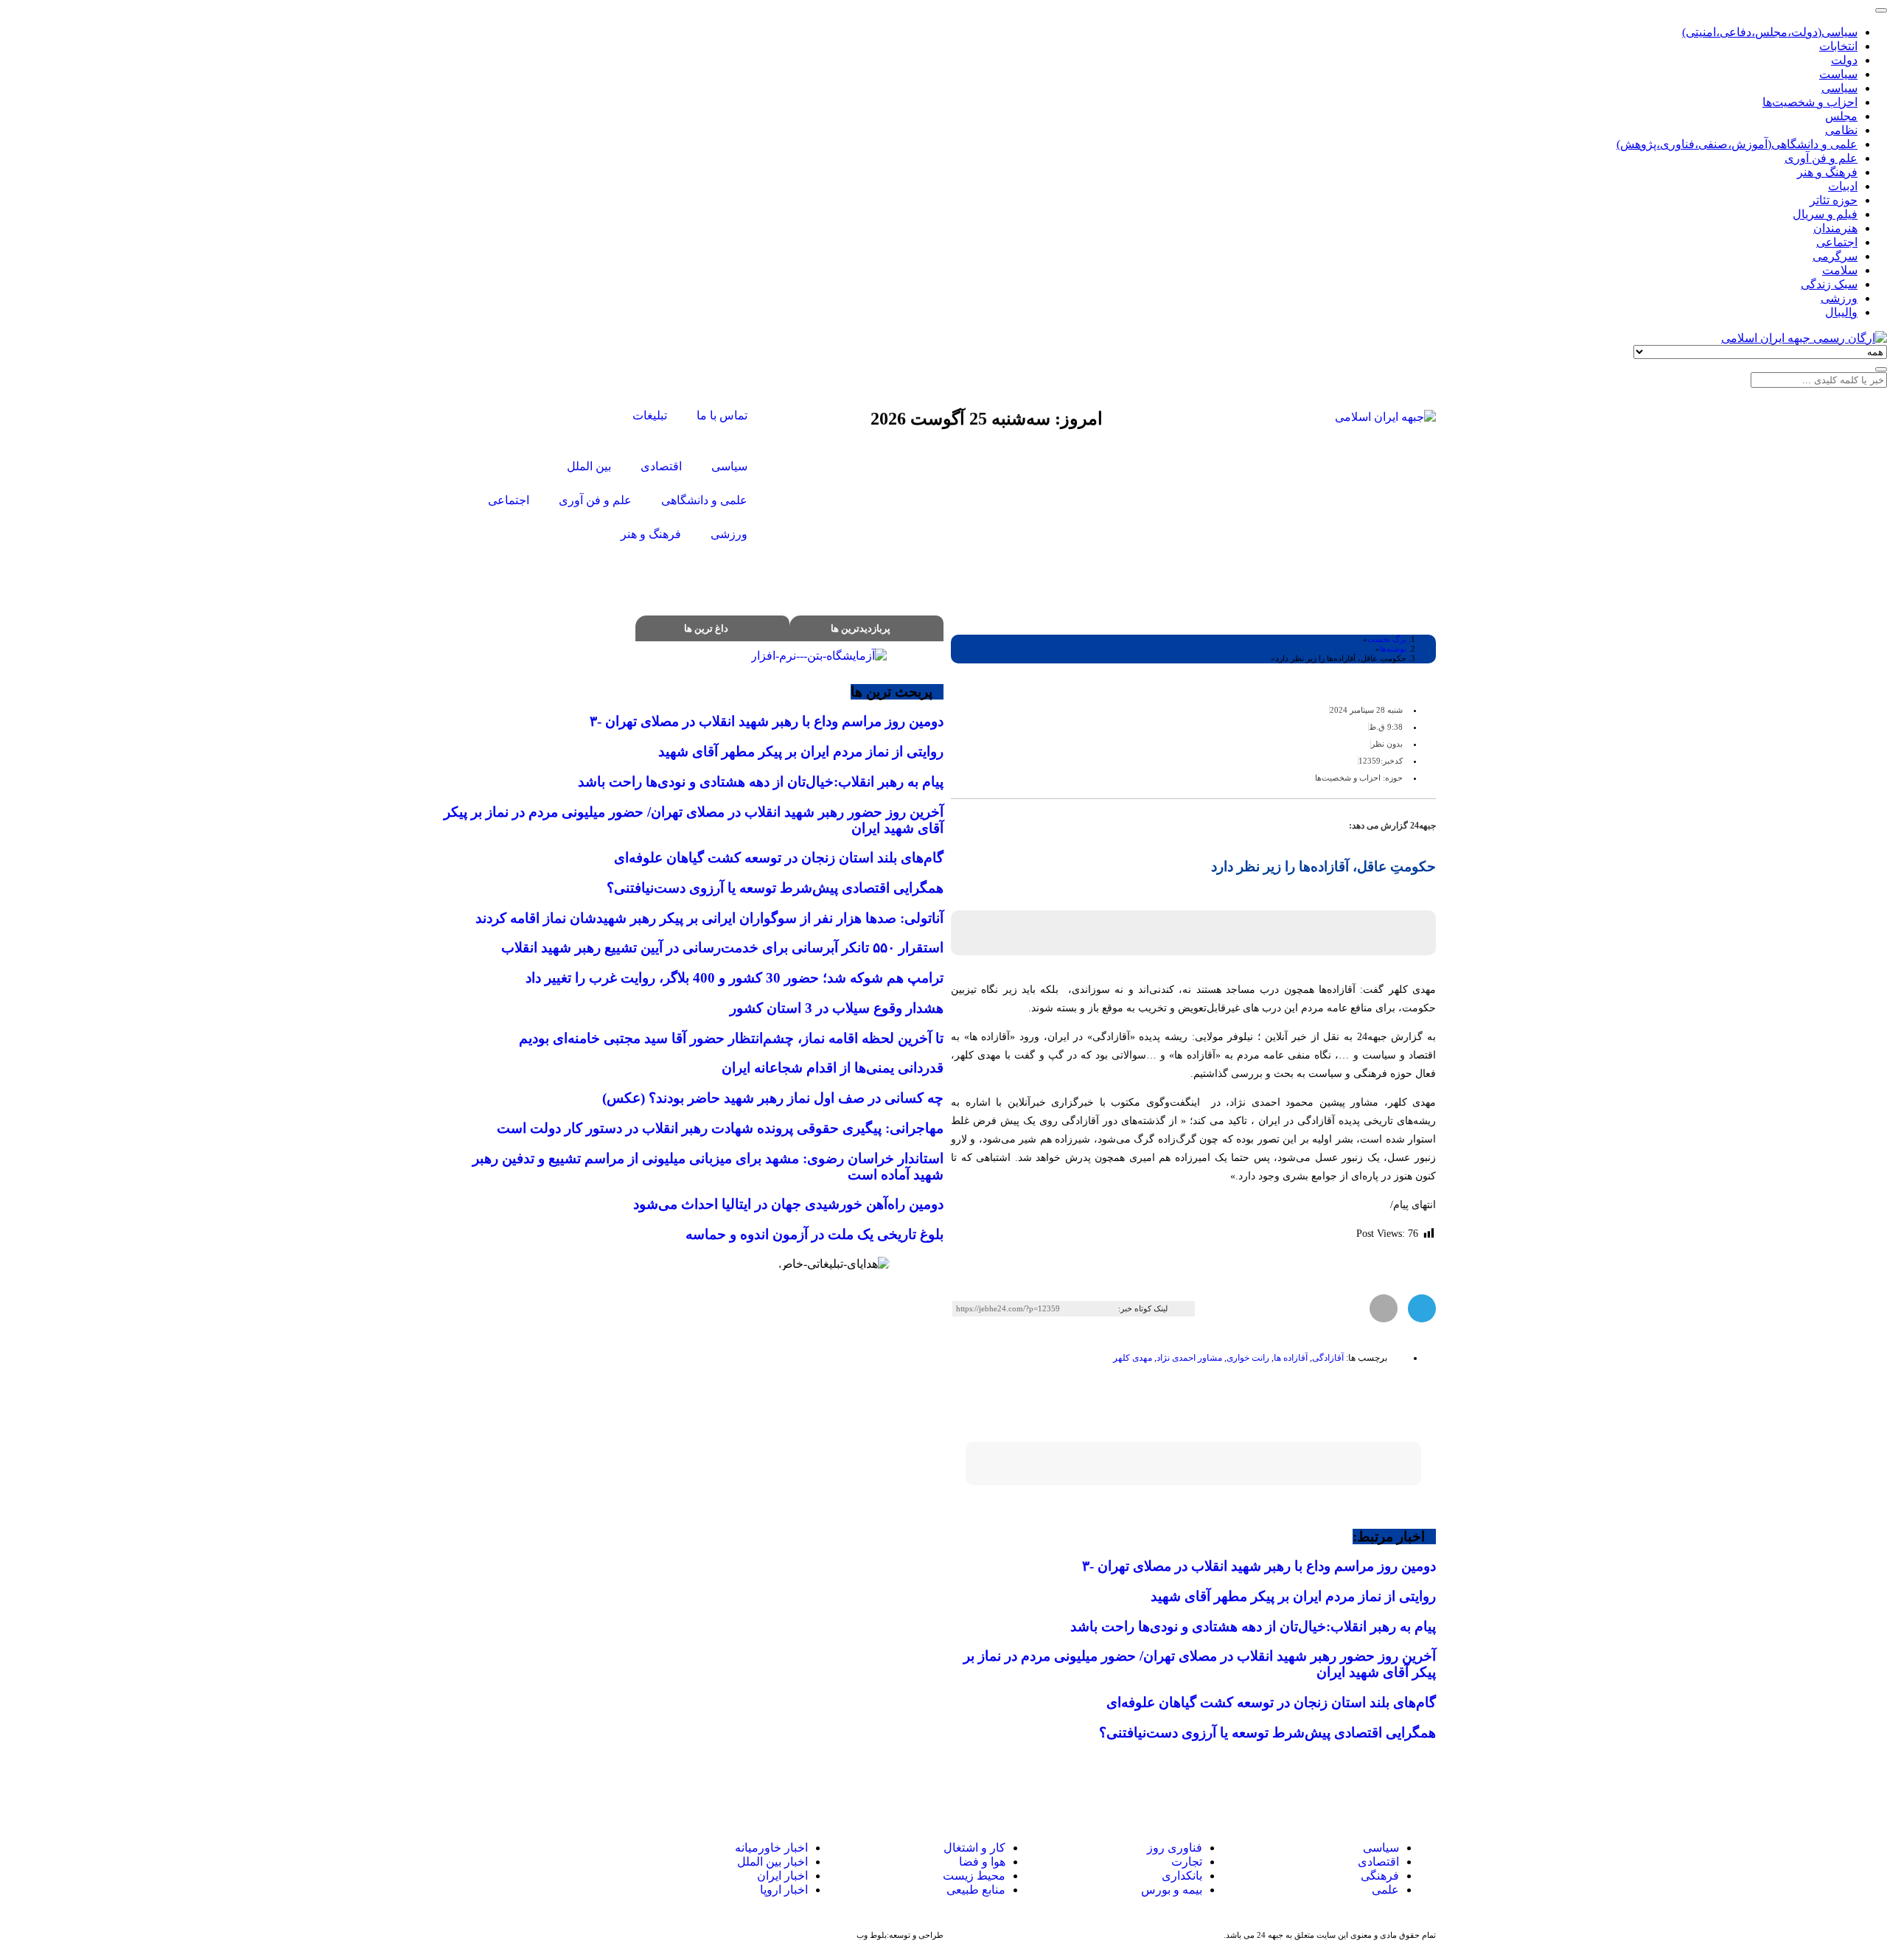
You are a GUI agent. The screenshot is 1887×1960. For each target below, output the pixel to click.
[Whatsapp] (549, 1862)
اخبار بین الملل (772, 1862)
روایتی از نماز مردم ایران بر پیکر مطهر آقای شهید (1293, 1596)
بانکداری (1182, 1876)
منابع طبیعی (976, 1890)
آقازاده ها (1291, 1358)
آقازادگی (1328, 1358)
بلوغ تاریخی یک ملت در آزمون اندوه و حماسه (815, 1234)
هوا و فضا (982, 1862)
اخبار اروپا (784, 1890)
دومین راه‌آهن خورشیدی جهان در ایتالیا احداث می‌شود (788, 1204)
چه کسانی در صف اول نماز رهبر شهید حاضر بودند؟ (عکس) (773, 1098)
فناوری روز (1175, 1848)
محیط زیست (974, 1876)
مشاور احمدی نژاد (1189, 1358)
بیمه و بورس (1172, 1890)
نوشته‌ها (1393, 649)
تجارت (1187, 1862)
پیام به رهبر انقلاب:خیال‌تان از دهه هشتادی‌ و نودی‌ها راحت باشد (1253, 1626)
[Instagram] (548, 417)
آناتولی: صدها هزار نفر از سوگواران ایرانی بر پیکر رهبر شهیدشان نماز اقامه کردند (709, 918)
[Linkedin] (477, 1862)
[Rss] (509, 417)
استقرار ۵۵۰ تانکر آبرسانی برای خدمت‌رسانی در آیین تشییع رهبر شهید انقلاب (722, 948)
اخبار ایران (782, 1876)
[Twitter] (588, 417)
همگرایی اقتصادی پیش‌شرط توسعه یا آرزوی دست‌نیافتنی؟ (1267, 1733)
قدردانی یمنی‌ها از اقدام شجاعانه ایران (833, 1068)
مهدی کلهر (1133, 1358)
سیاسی (1380, 1848)
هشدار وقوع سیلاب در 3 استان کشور (837, 1008)
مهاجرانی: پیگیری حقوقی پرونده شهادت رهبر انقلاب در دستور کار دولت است (720, 1128)
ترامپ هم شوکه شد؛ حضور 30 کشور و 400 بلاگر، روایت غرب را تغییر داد (735, 978)
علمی (1385, 1890)
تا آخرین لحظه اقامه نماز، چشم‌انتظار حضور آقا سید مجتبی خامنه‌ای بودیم (731, 1038)
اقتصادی (1378, 1862)
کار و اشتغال (974, 1848)
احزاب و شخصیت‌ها (1348, 778)
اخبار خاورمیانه (771, 1848)
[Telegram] (513, 1862)
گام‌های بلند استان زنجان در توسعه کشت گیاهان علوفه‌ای (1271, 1702)
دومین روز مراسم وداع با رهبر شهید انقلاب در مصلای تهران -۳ (1259, 1566)
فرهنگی (1380, 1876)
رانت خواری (1248, 1358)
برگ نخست (1387, 639)
